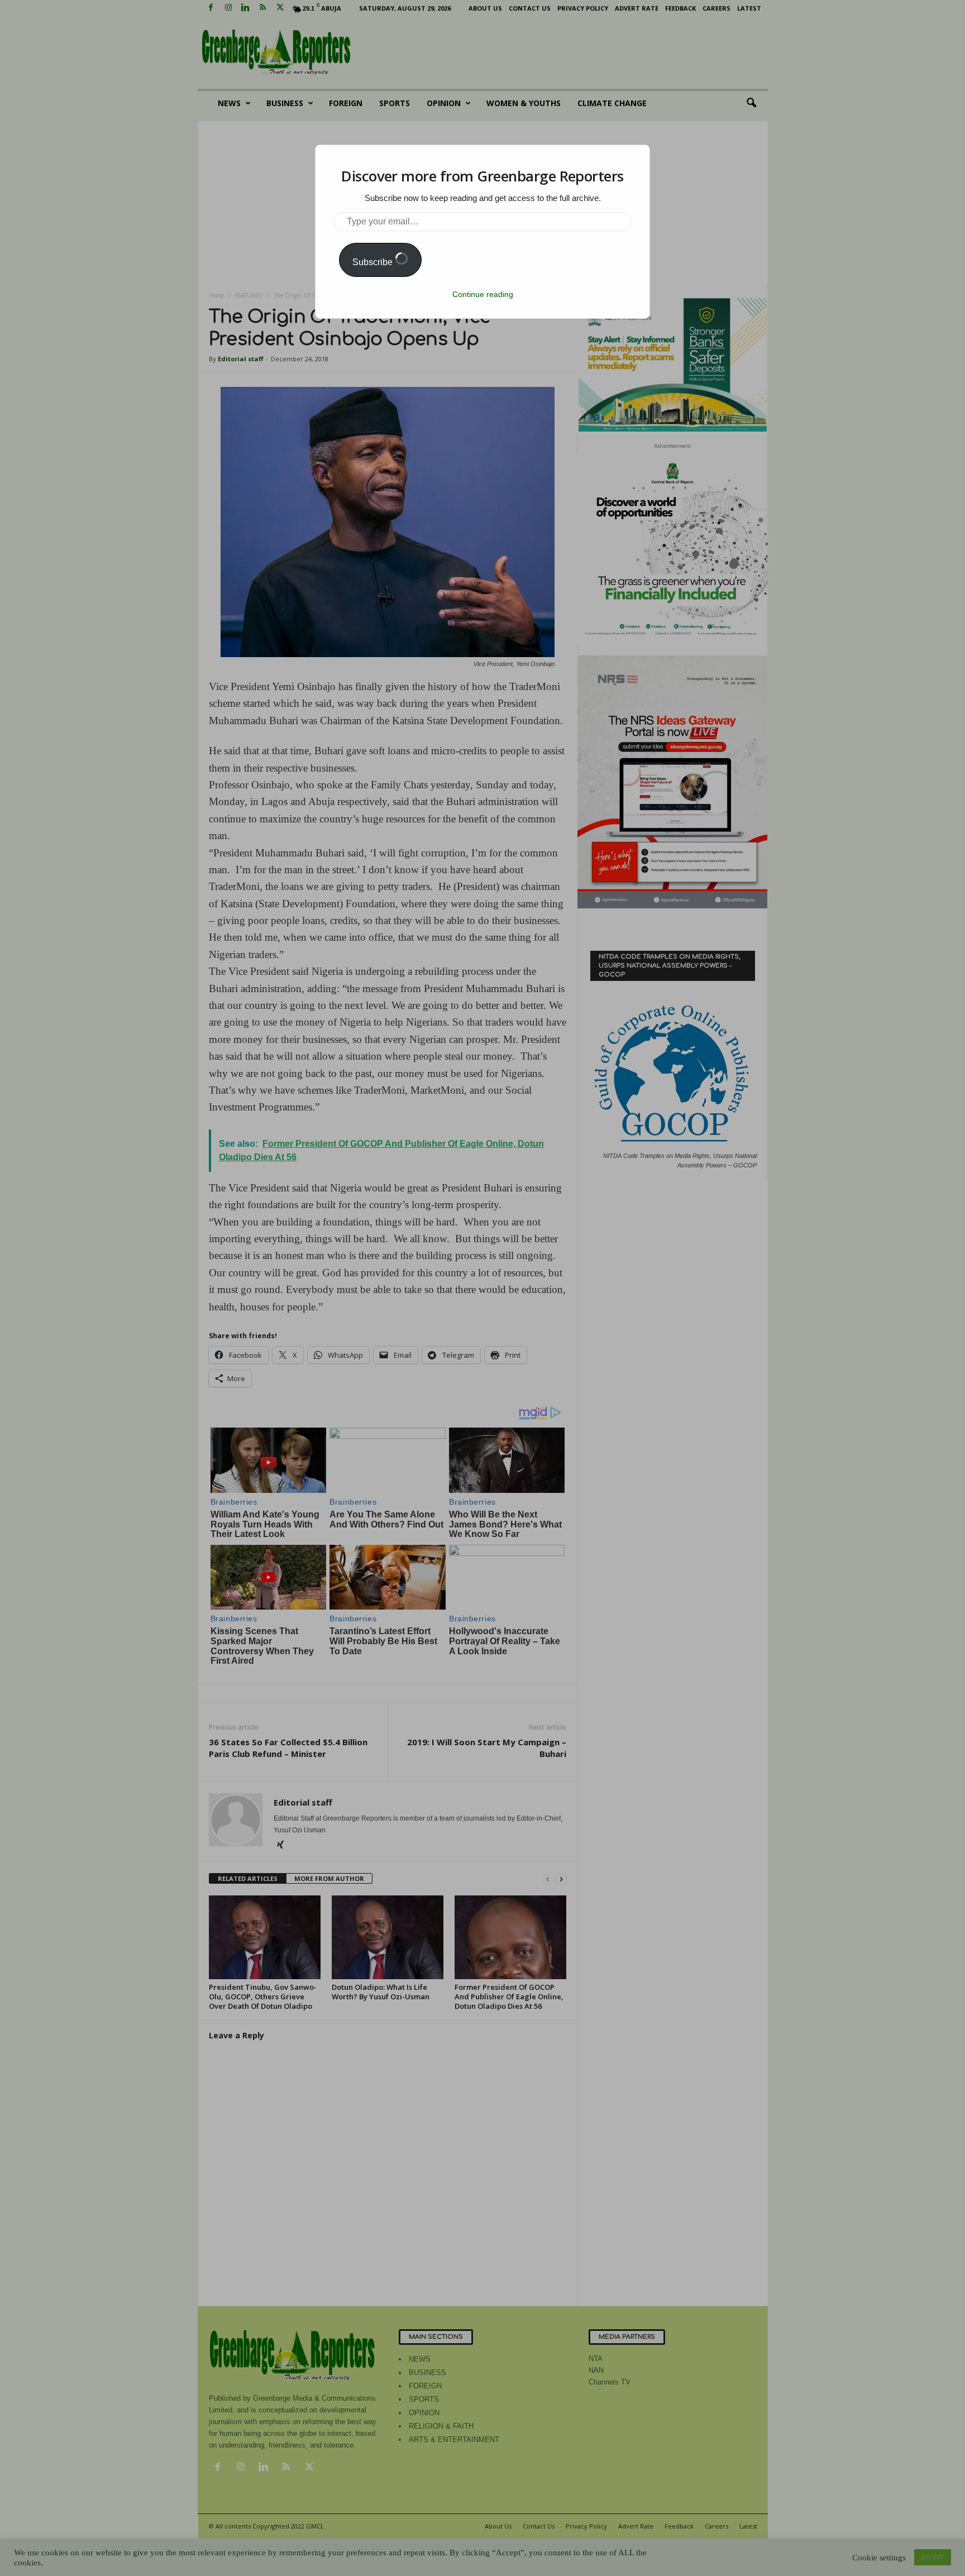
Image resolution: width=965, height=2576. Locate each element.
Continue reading (483, 294)
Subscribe (374, 262)
